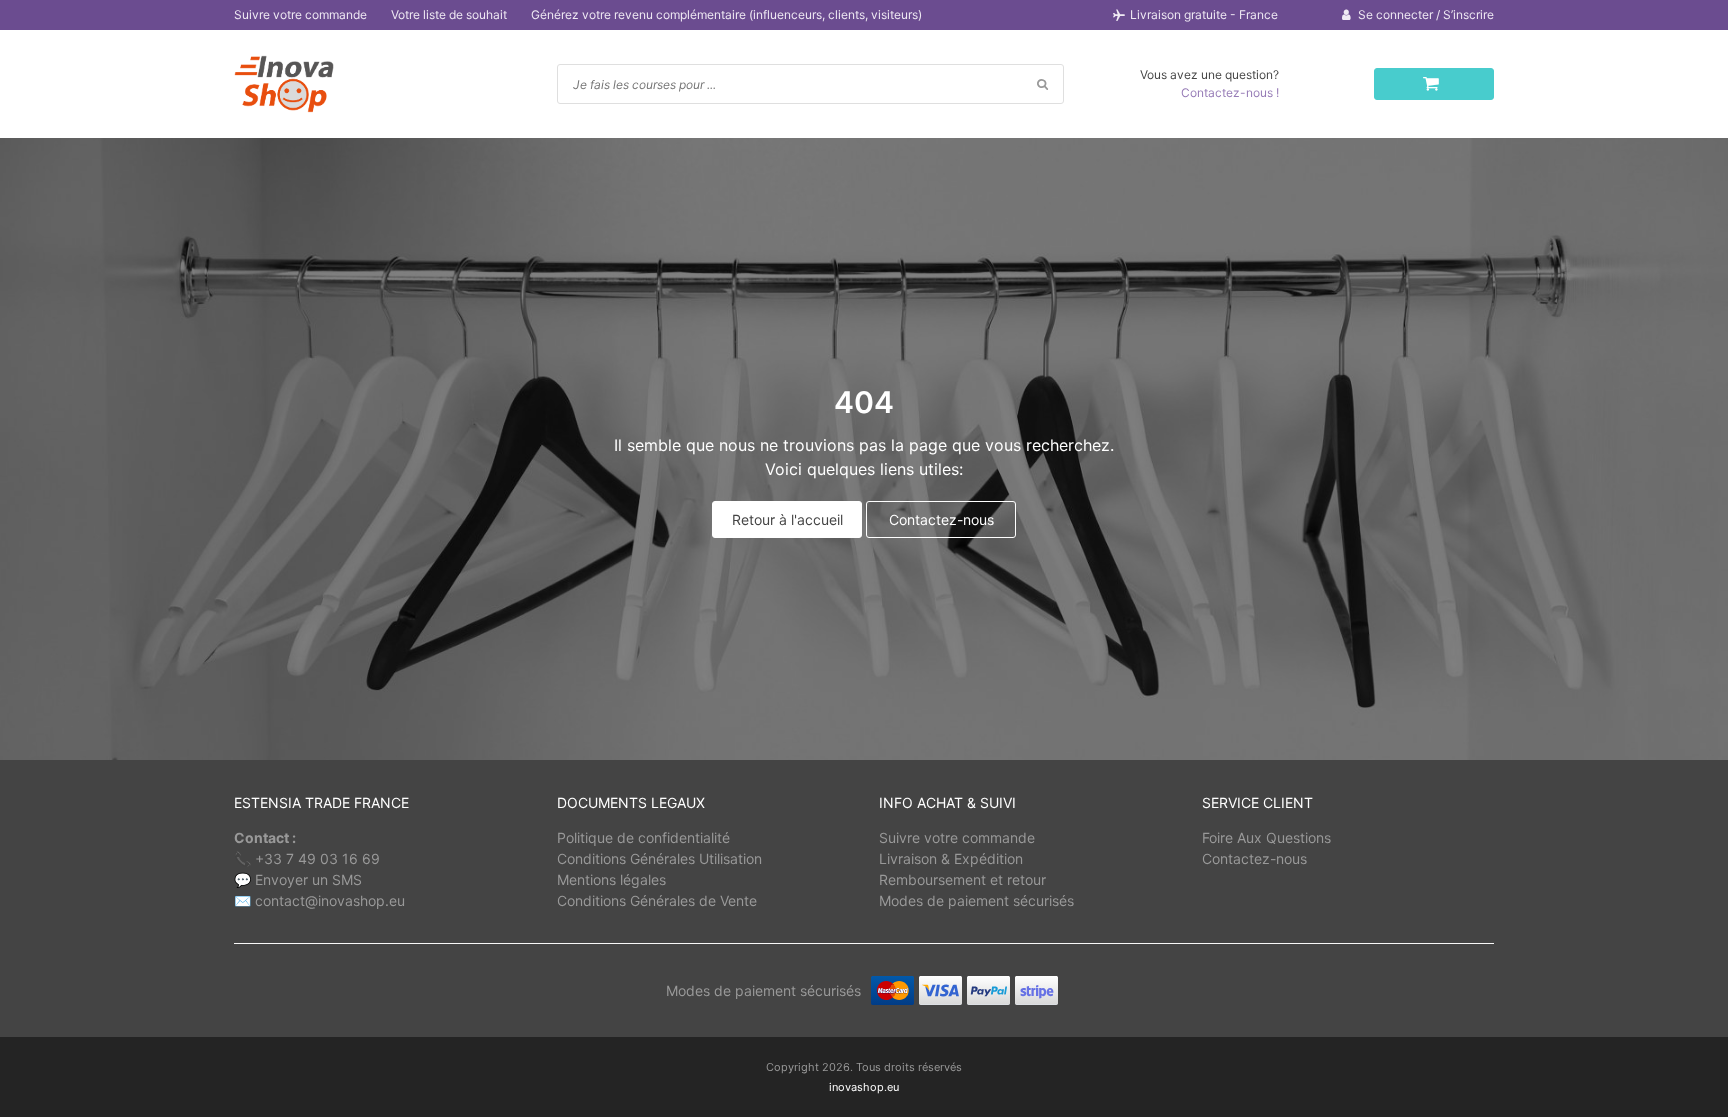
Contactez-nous (941, 519)
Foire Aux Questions (1266, 837)
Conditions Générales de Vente (657, 900)
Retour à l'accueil (787, 519)
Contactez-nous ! (1230, 92)
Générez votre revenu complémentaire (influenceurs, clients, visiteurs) (726, 14)
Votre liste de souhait (449, 14)
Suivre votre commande (300, 14)
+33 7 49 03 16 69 (317, 858)
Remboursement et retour (962, 879)
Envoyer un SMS (308, 879)
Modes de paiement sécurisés (976, 900)
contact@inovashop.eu (330, 900)
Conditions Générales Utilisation (659, 858)
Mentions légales (611, 879)
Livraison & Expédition (951, 858)
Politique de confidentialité (643, 837)
